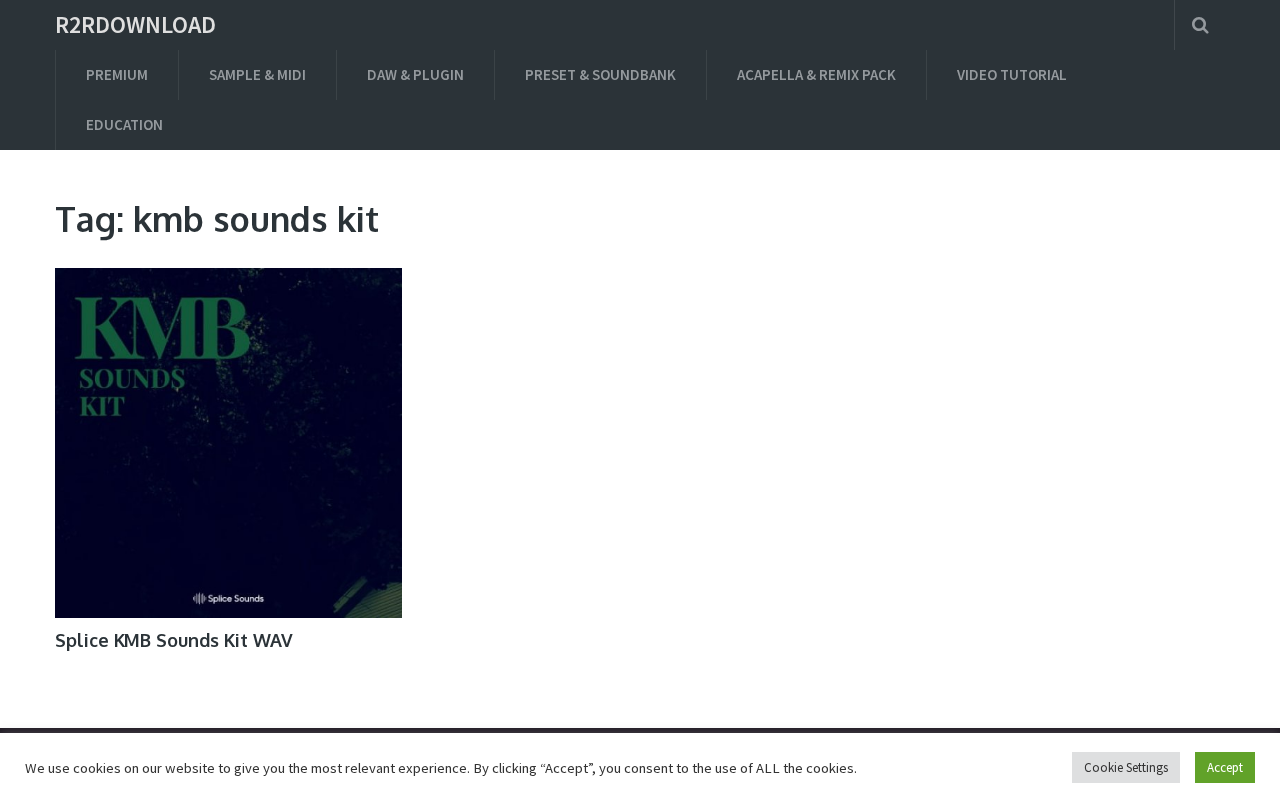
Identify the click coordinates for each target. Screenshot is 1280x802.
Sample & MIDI (257, 74)
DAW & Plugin (415, 74)
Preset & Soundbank (600, 74)
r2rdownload (135, 25)
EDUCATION (124, 124)
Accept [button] (1225, 767)
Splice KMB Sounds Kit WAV (174, 640)
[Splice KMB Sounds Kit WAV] (228, 443)
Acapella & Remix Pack (816, 74)
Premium (117, 74)
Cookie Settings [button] (1126, 767)
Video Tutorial (1012, 74)
